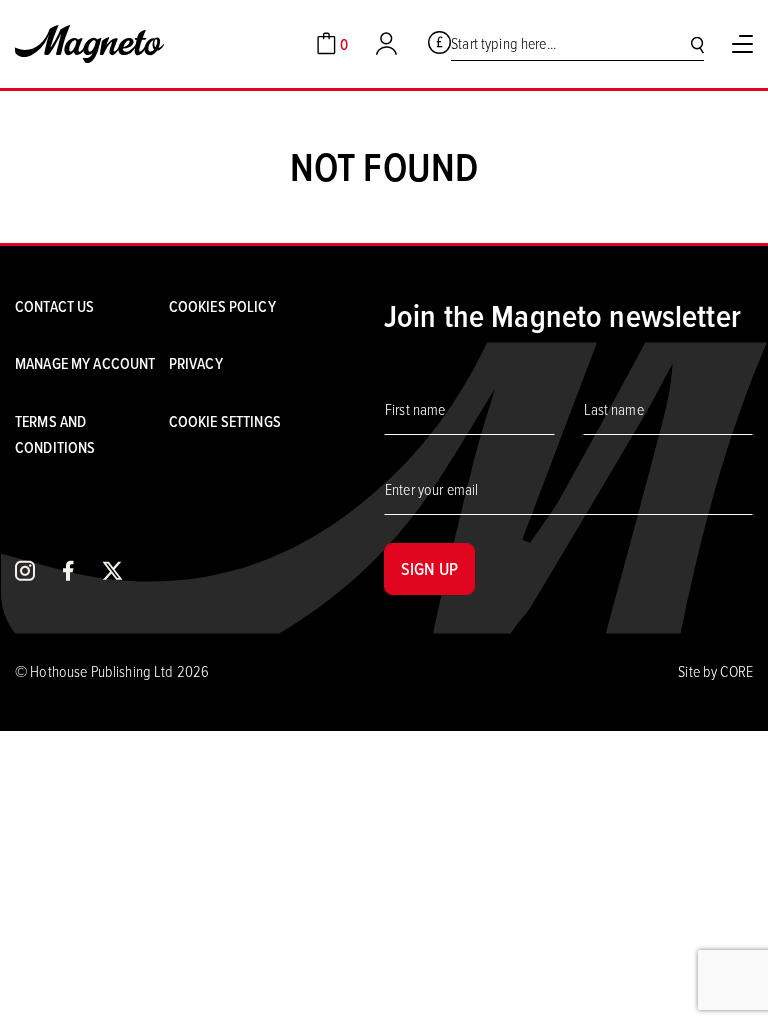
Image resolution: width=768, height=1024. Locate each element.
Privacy (196, 363)
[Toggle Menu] (742, 44)
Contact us (54, 306)
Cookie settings (225, 421)
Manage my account (85, 363)
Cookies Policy (222, 306)
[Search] (697, 44)
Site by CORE (715, 671)
